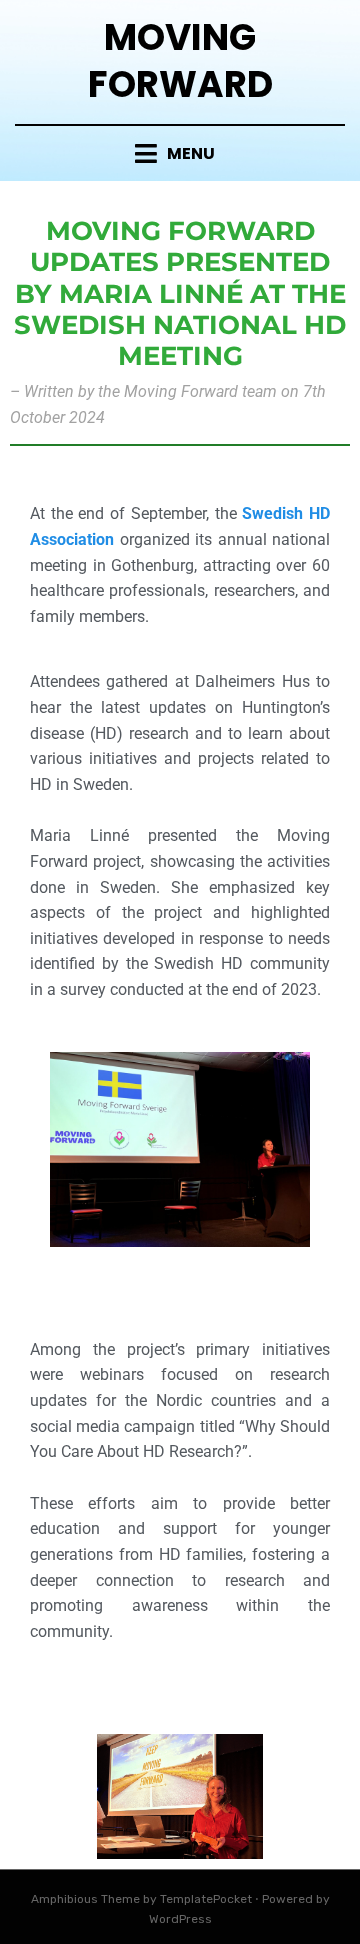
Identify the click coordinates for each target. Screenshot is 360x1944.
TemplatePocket (206, 1899)
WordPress (180, 1919)
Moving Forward (180, 61)
